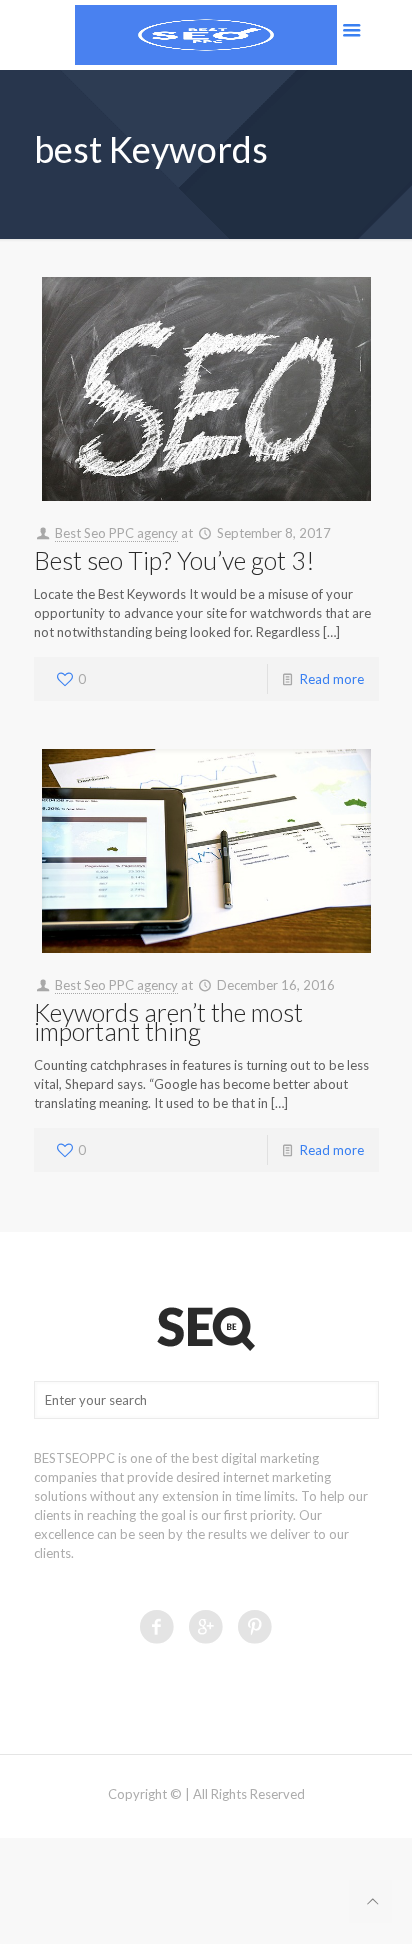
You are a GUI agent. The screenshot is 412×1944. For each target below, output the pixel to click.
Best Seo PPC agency (116, 533)
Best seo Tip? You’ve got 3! (174, 560)
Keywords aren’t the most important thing (168, 1021)
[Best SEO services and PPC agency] (206, 35)
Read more (332, 679)
